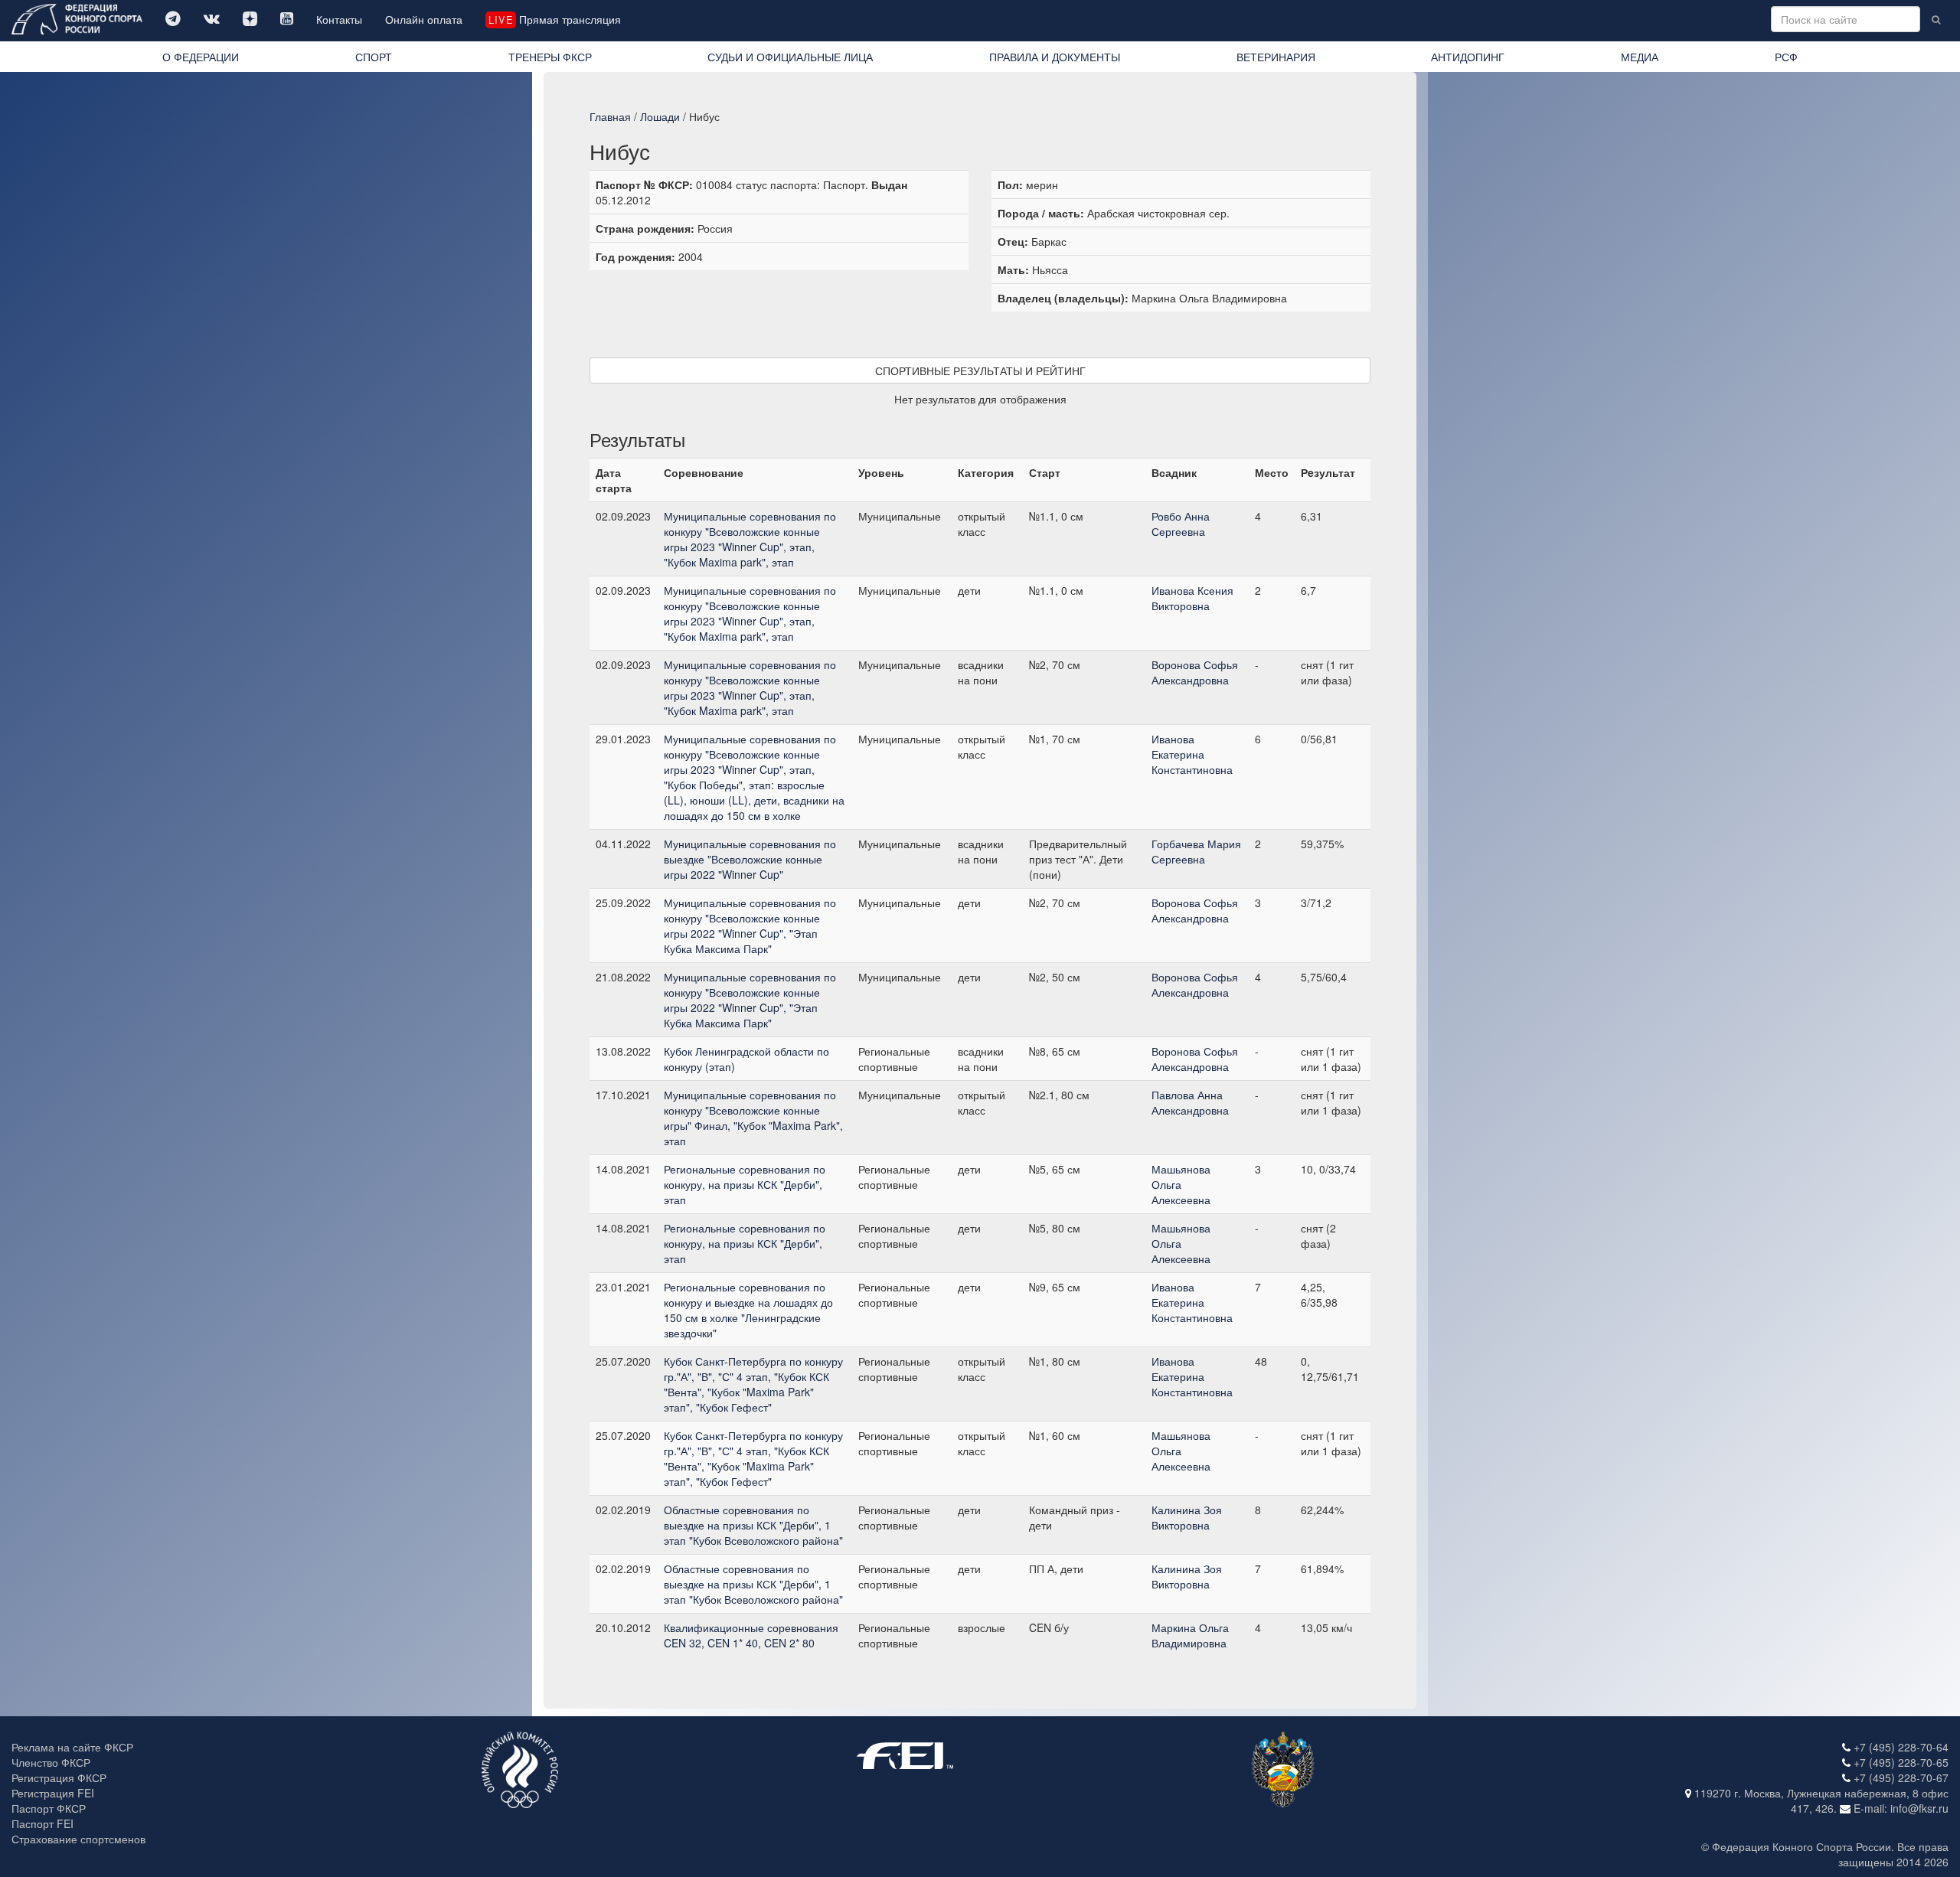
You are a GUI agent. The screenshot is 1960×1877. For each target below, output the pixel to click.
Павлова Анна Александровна (1190, 1102)
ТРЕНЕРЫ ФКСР (550, 57)
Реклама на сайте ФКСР (72, 1747)
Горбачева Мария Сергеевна (1196, 851)
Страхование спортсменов (78, 1839)
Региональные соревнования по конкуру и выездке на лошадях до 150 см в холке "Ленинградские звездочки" (748, 1310)
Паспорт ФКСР (49, 1808)
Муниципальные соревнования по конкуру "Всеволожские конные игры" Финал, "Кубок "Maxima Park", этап (753, 1118)
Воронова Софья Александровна (1195, 672)
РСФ (1786, 57)
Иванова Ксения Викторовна (1192, 598)
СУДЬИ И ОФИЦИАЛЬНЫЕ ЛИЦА (790, 57)
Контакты (339, 19)
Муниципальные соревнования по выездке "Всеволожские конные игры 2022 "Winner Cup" (750, 859)
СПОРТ (374, 57)
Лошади (660, 116)
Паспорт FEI (42, 1823)
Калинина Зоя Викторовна (1187, 1517)
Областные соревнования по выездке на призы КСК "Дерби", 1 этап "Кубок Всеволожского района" (753, 1525)
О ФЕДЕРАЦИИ (201, 57)
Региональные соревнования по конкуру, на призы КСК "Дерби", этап (745, 1184)
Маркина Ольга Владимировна (1190, 1635)
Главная (610, 116)
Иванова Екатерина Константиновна (1192, 754)
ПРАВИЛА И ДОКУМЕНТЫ (1055, 57)
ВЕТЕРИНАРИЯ (1276, 57)
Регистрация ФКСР (59, 1777)
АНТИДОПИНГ (1468, 57)
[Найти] (1936, 19)
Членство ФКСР (51, 1762)
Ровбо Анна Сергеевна (1181, 524)
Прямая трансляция (554, 19)
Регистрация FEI (53, 1793)
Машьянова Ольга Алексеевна (1181, 1184)
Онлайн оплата (424, 19)
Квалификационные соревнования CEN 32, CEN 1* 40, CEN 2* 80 (751, 1635)
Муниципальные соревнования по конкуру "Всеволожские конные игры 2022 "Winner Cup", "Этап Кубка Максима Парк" (750, 925)
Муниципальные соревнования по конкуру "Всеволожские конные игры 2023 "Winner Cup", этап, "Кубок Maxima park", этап (750, 539)
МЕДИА (1640, 57)
